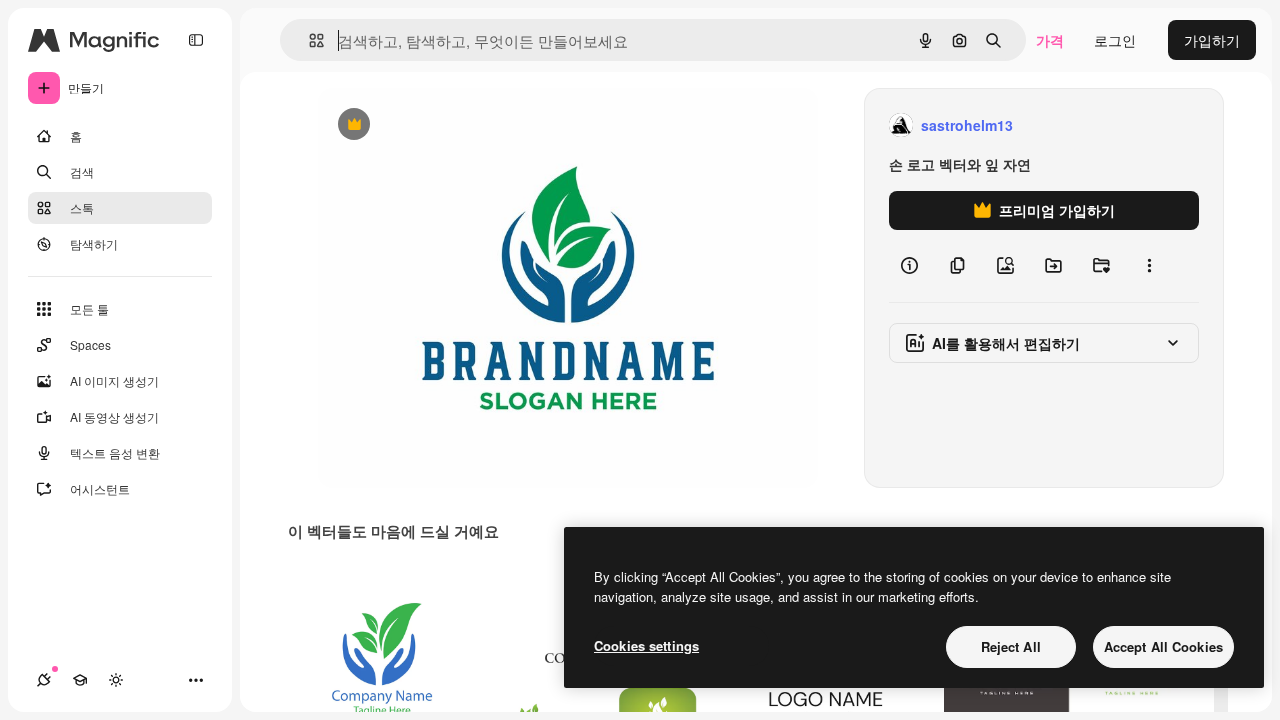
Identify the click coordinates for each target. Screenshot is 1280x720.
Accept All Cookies (1163, 646)
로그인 (1115, 40)
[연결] (44, 680)
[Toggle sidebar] (196, 40)
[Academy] (80, 680)
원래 (433, 125)
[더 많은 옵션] (1149, 266)
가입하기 (1212, 40)
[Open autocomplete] (308, 40)
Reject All (1011, 646)
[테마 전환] (116, 680)
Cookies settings (646, 645)
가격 (1050, 40)
